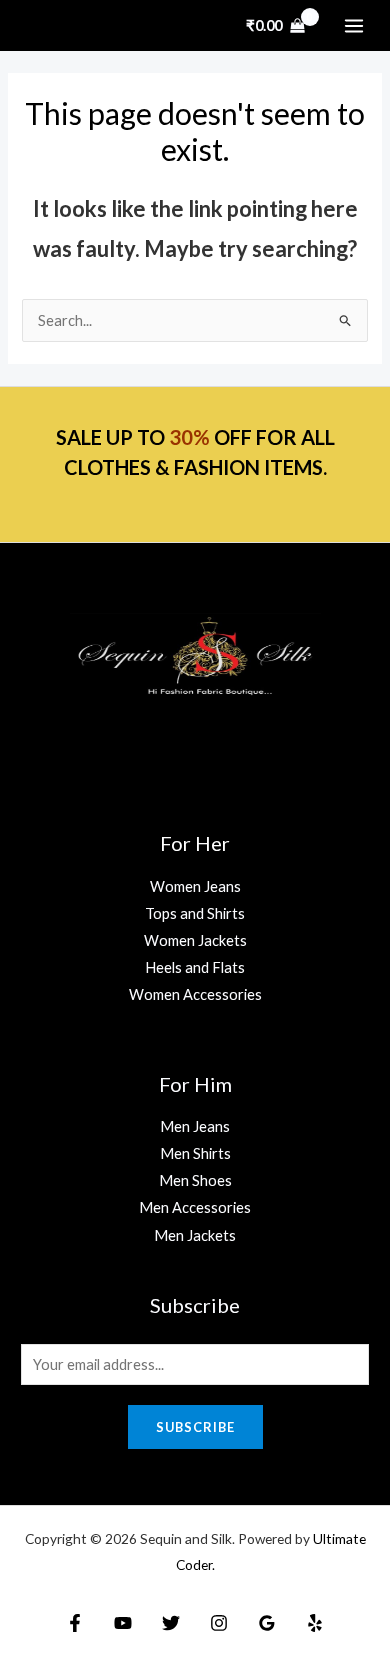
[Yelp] (315, 1623)
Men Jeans (195, 1126)
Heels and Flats (195, 967)
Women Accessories (195, 994)
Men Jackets (195, 1235)
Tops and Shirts (195, 913)
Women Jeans (195, 886)
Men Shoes (195, 1180)
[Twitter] (171, 1623)
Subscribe (195, 1427)
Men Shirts (195, 1153)
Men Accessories (195, 1207)
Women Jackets (195, 940)
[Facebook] (75, 1623)
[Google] (267, 1623)
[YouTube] (123, 1623)
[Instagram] (219, 1623)
